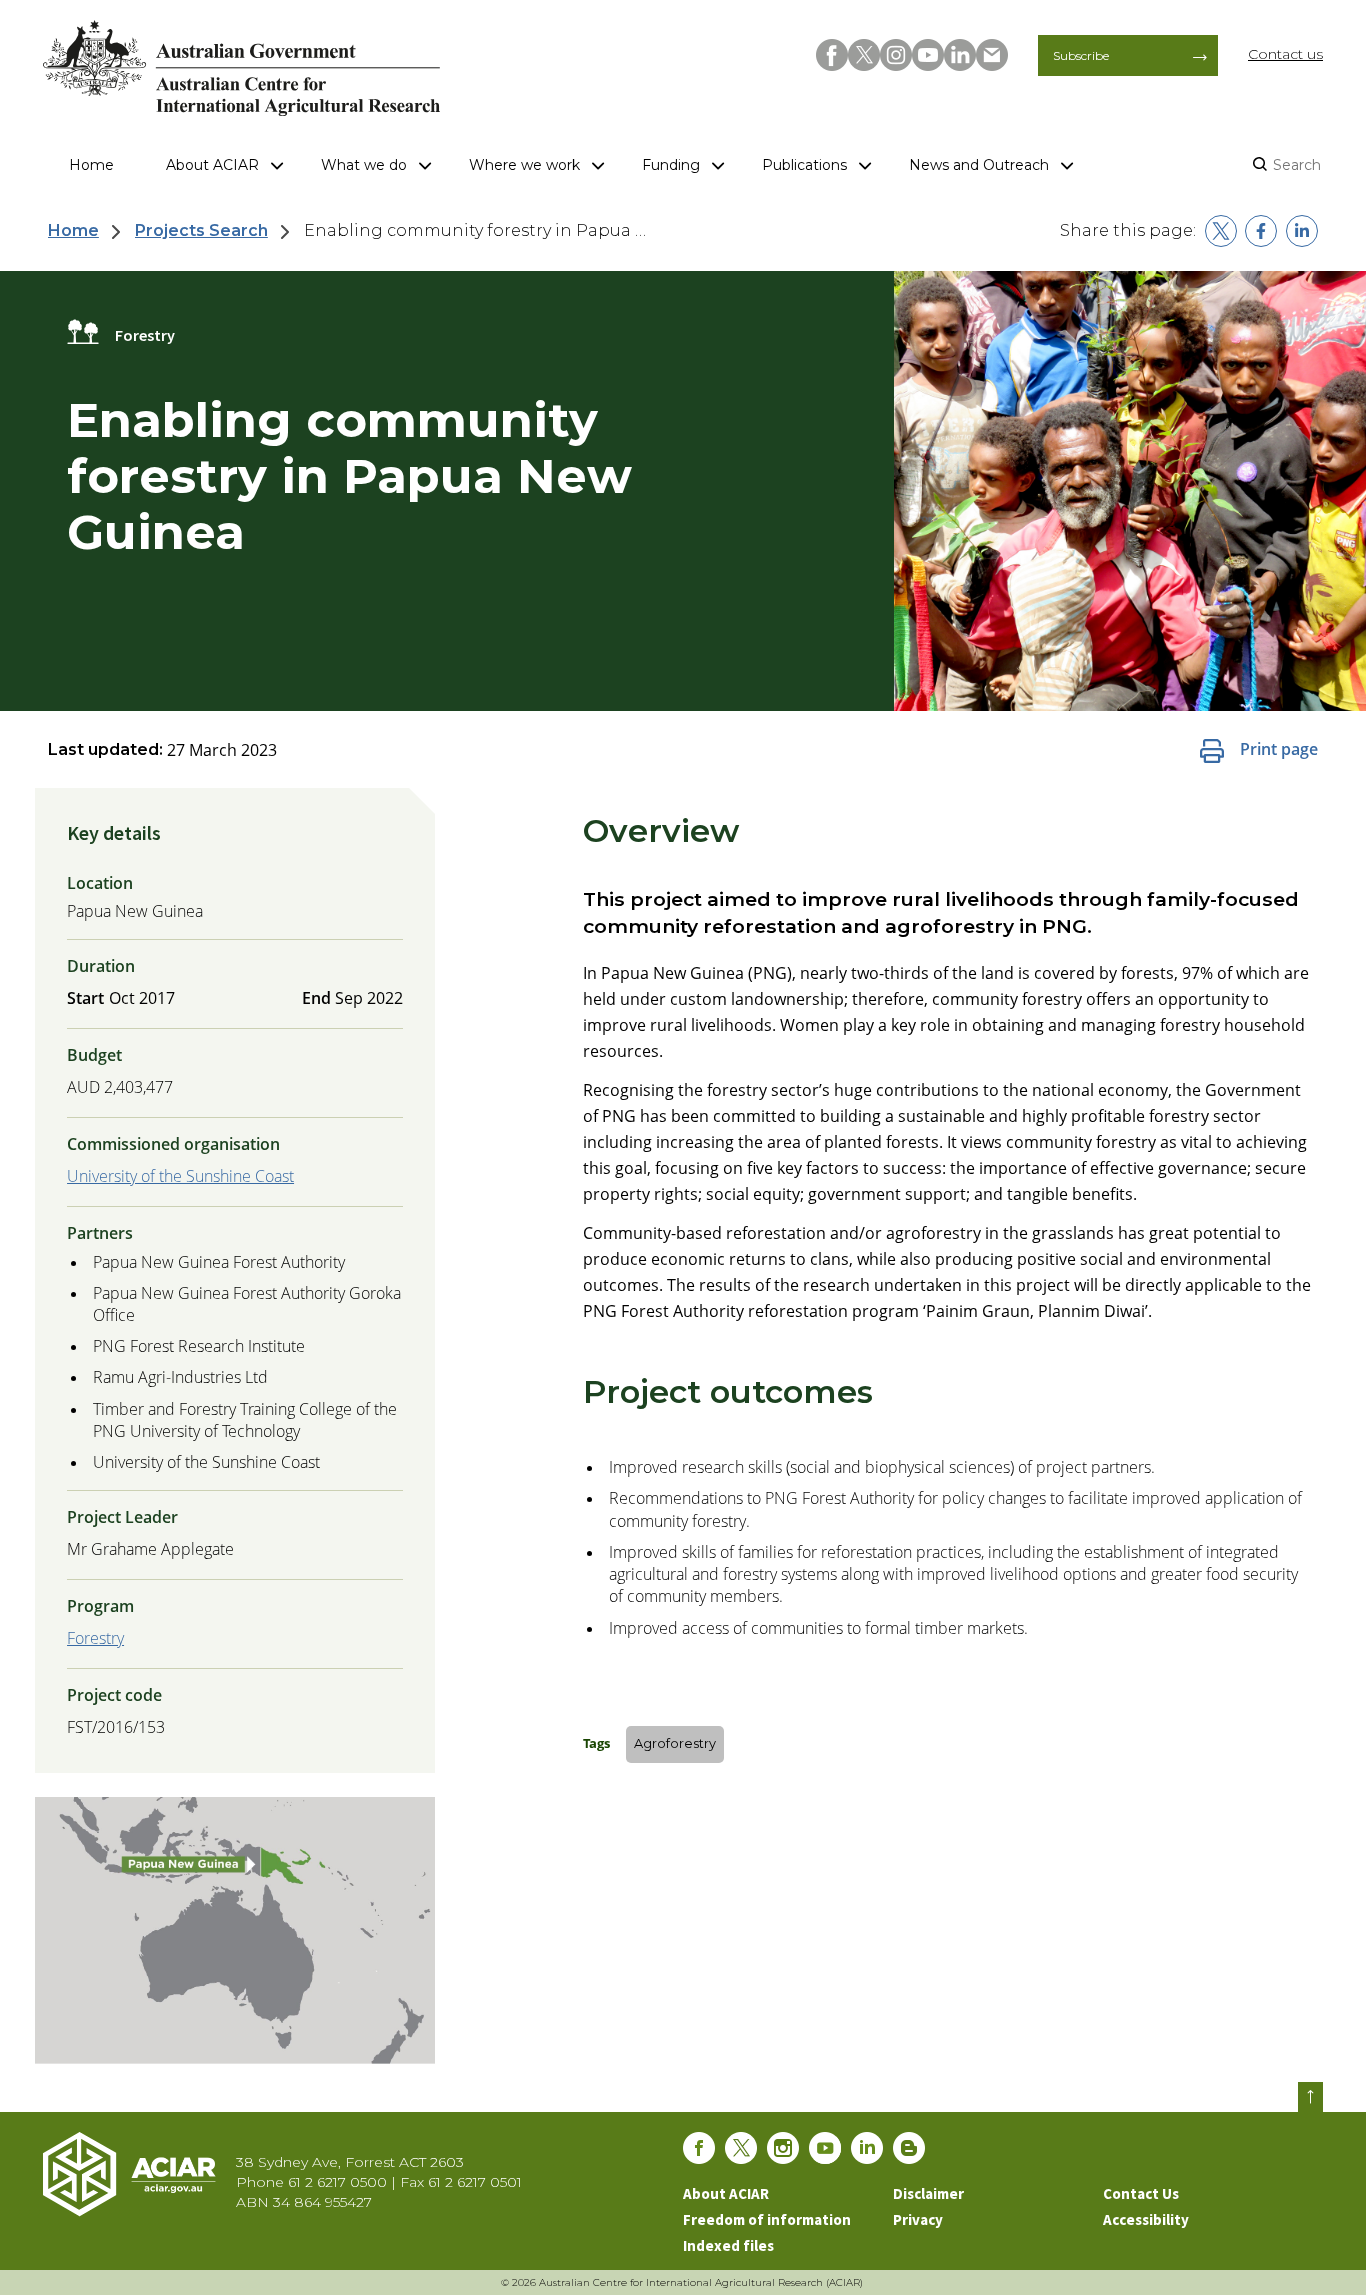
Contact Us (1141, 2193)
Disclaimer (928, 2193)
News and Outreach (979, 165)
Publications (804, 165)
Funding (671, 165)
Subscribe (1081, 55)
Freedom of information (767, 2219)
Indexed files (728, 2245)
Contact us (1285, 54)
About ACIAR (212, 165)
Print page (1279, 749)
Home (91, 165)
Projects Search (201, 230)
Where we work (524, 165)
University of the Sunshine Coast (180, 1176)
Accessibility (1146, 2219)
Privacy (918, 2219)
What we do (364, 165)
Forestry (95, 1638)
